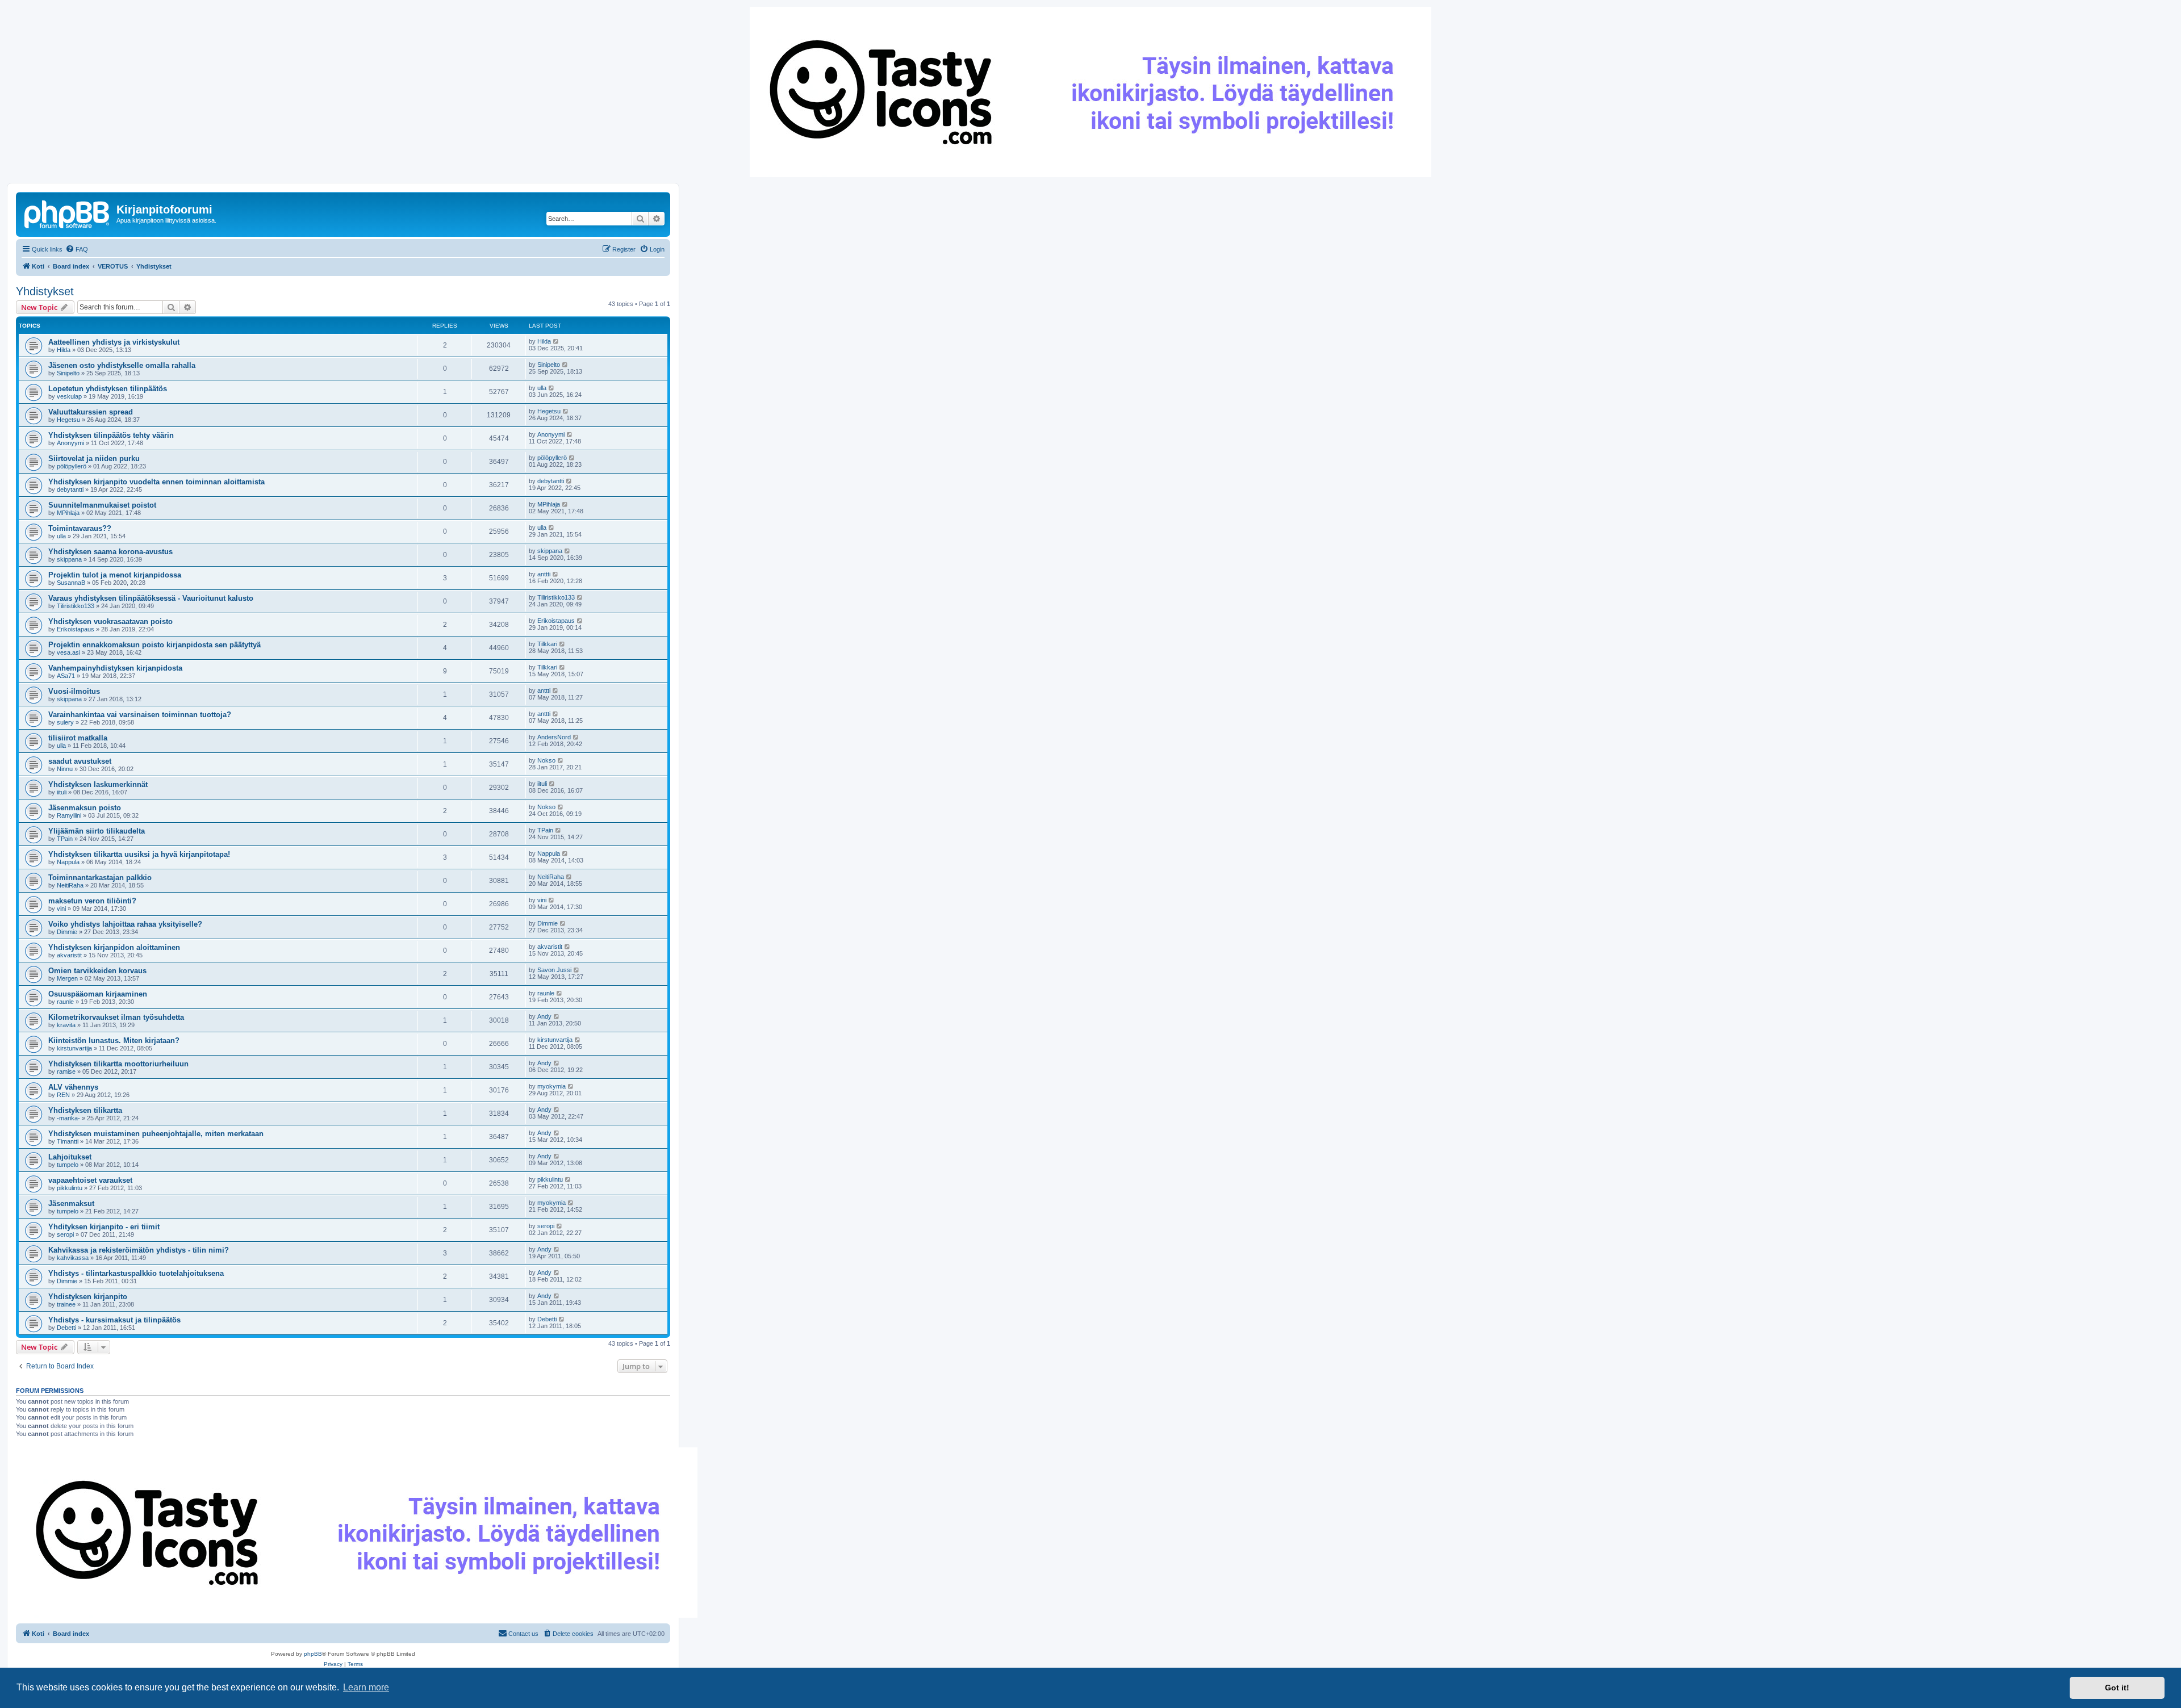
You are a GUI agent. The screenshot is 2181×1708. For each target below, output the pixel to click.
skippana (69, 559)
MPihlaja (68, 513)
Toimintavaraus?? (80, 528)
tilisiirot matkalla (78, 738)
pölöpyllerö (72, 466)
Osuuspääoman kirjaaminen (98, 994)
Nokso (546, 760)
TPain (65, 839)
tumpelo (68, 1165)
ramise (66, 1071)
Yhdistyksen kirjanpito (88, 1297)
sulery (65, 722)
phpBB (313, 1654)
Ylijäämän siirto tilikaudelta (97, 831)
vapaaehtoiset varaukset (90, 1180)
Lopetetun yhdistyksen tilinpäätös (108, 389)
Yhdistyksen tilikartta (85, 1110)
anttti (544, 574)
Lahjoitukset (70, 1157)
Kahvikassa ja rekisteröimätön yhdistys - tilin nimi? (139, 1250)
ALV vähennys (73, 1087)
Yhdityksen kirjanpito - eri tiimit (104, 1227)
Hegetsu (68, 420)
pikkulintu (70, 1188)
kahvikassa (73, 1258)
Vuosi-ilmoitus (74, 691)
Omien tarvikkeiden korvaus (97, 971)
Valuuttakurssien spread (91, 412)
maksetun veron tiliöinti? (92, 901)
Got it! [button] (2117, 1688)
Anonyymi (70, 443)
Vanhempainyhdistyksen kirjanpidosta (115, 668)
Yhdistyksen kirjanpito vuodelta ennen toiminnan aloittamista (156, 482)
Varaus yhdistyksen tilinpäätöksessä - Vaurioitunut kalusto (151, 598)
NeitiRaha (70, 885)
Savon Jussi (554, 970)
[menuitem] (77, 249)
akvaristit (69, 955)
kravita (66, 1025)
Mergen (67, 978)
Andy (544, 1016)
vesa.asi (68, 652)
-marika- (68, 1118)
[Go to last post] (556, 341)
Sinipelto (68, 373)
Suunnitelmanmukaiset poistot (102, 505)
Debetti (66, 1328)
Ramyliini (69, 815)
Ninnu (65, 769)
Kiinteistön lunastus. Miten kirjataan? (114, 1041)
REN (63, 1095)
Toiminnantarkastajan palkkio (100, 878)
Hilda (64, 350)
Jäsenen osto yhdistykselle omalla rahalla (122, 365)
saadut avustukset (80, 761)
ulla (542, 388)
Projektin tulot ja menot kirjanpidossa (115, 575)
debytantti (70, 489)
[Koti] (68, 213)
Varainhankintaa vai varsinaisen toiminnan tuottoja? (140, 715)
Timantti (68, 1141)
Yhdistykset (45, 291)
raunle (65, 1002)
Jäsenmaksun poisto (85, 808)
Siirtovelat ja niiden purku (94, 459)
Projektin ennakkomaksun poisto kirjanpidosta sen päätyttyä (154, 645)
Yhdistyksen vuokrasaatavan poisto (110, 621)
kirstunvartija (74, 1048)
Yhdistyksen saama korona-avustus (110, 552)
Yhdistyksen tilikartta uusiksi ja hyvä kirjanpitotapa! (139, 854)
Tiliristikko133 (76, 606)
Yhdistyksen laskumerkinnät (98, 784)
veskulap (69, 396)
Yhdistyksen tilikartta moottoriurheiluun (118, 1064)
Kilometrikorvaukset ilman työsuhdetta (116, 1017)
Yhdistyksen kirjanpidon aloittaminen (114, 947)
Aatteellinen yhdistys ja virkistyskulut (114, 342)
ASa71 (66, 676)
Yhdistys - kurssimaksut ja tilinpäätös (114, 1320)
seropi (65, 1234)
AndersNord (554, 737)
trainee (66, 1304)
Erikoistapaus (76, 629)
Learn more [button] (366, 1687)
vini (61, 909)
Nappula (68, 862)
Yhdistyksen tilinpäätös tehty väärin (111, 435)
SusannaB (71, 583)
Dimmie (67, 932)
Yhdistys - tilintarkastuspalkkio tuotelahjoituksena (136, 1273)
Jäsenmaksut (71, 1203)
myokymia (551, 1086)
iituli (62, 792)
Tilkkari (547, 644)
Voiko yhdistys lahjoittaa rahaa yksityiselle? (125, 924)
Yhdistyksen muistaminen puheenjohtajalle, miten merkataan (156, 1134)
